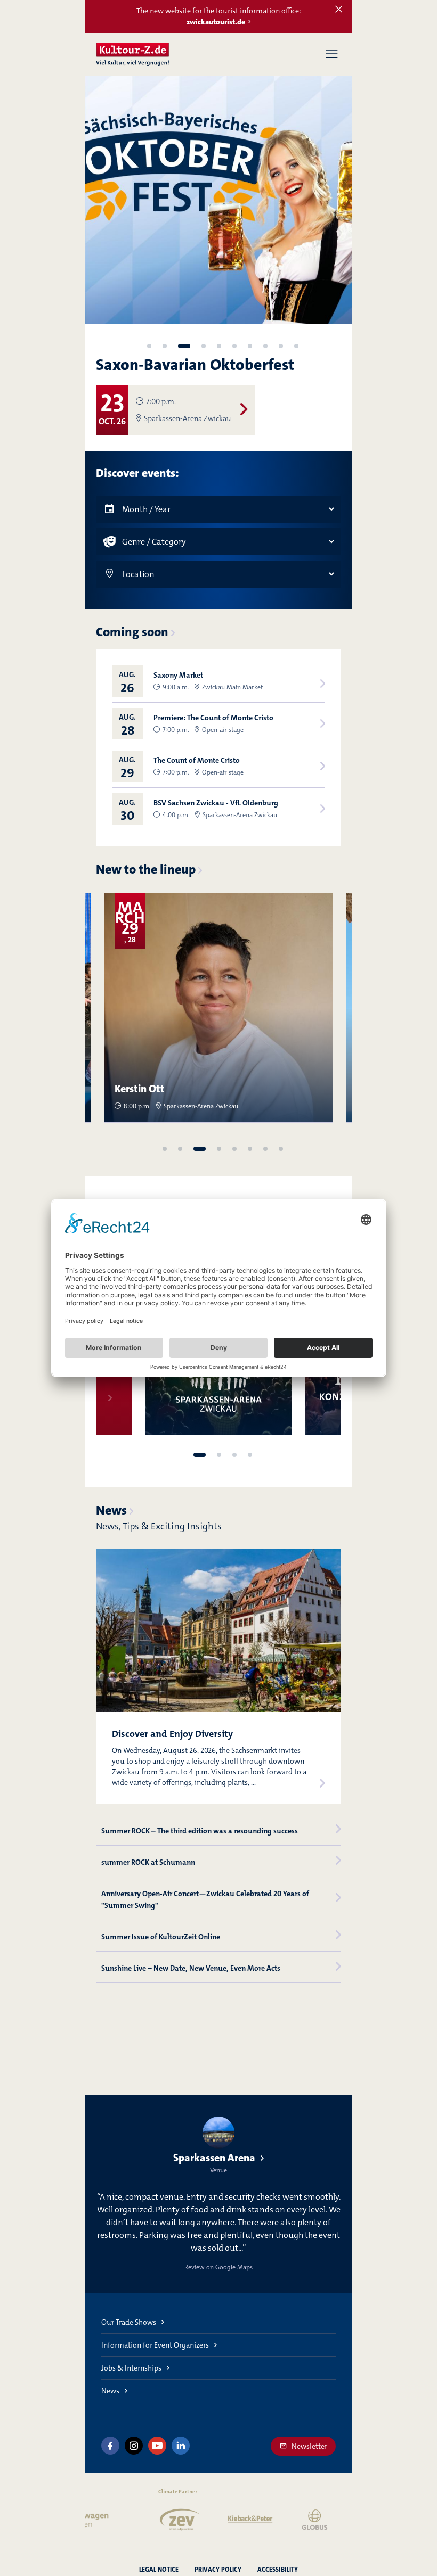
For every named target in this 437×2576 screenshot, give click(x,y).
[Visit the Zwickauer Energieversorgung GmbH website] (148, 2520)
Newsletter (309, 2446)
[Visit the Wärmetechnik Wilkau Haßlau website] (348, 2520)
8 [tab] (265, 346)
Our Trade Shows (129, 2322)
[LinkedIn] (181, 2446)
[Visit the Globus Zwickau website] (283, 2520)
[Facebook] (110, 2446)
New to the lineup (146, 869)
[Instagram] (134, 2446)
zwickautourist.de (216, 22)
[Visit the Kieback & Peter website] (219, 2520)
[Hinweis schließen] (339, 10)
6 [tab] (234, 346)
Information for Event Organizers (155, 2345)
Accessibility (278, 2570)
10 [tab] (296, 346)
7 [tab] (250, 346)
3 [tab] (184, 346)
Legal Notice (159, 2570)
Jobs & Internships (131, 2368)
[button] (332, 54)
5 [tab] (219, 346)
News (111, 1510)
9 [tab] (281, 346)
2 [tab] (165, 346)
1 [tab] (149, 346)
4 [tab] (204, 346)
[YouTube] (157, 2446)
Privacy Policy (218, 2570)
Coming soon (132, 632)
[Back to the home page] (132, 54)
